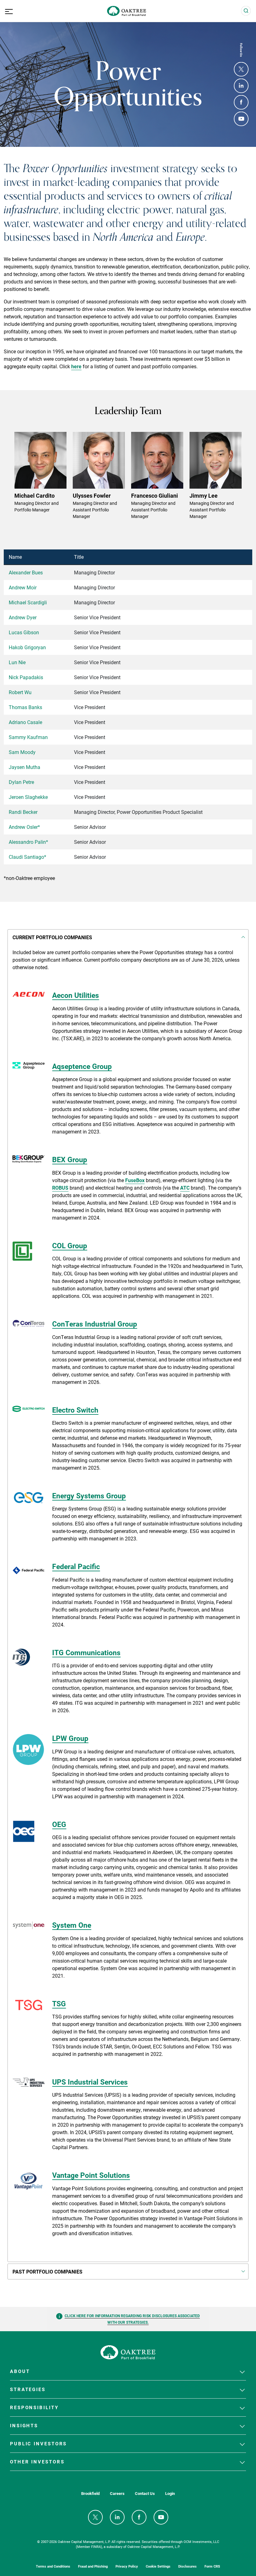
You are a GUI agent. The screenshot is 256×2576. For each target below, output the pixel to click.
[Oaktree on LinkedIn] (241, 86)
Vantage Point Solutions (91, 2175)
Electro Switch (75, 1410)
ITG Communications (86, 1652)
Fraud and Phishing (93, 2566)
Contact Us (145, 2494)
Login (170, 2494)
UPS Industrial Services (90, 2082)
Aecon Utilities (76, 995)
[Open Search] (246, 11)
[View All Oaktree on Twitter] (241, 69)
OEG (59, 1824)
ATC (185, 1188)
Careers (117, 2494)
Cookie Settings (158, 2566)
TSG (59, 2003)
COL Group (70, 1245)
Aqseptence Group (82, 1066)
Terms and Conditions (53, 2566)
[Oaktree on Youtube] (241, 119)
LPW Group (70, 1738)
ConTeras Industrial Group (95, 1324)
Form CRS (212, 2566)
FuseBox (135, 1180)
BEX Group (70, 1159)
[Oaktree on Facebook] (241, 102)
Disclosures (187, 2566)
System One (72, 1925)
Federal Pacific (76, 1566)
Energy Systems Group (89, 1496)
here (76, 366)
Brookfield (90, 2494)
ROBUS (60, 1188)
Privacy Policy (127, 2566)
